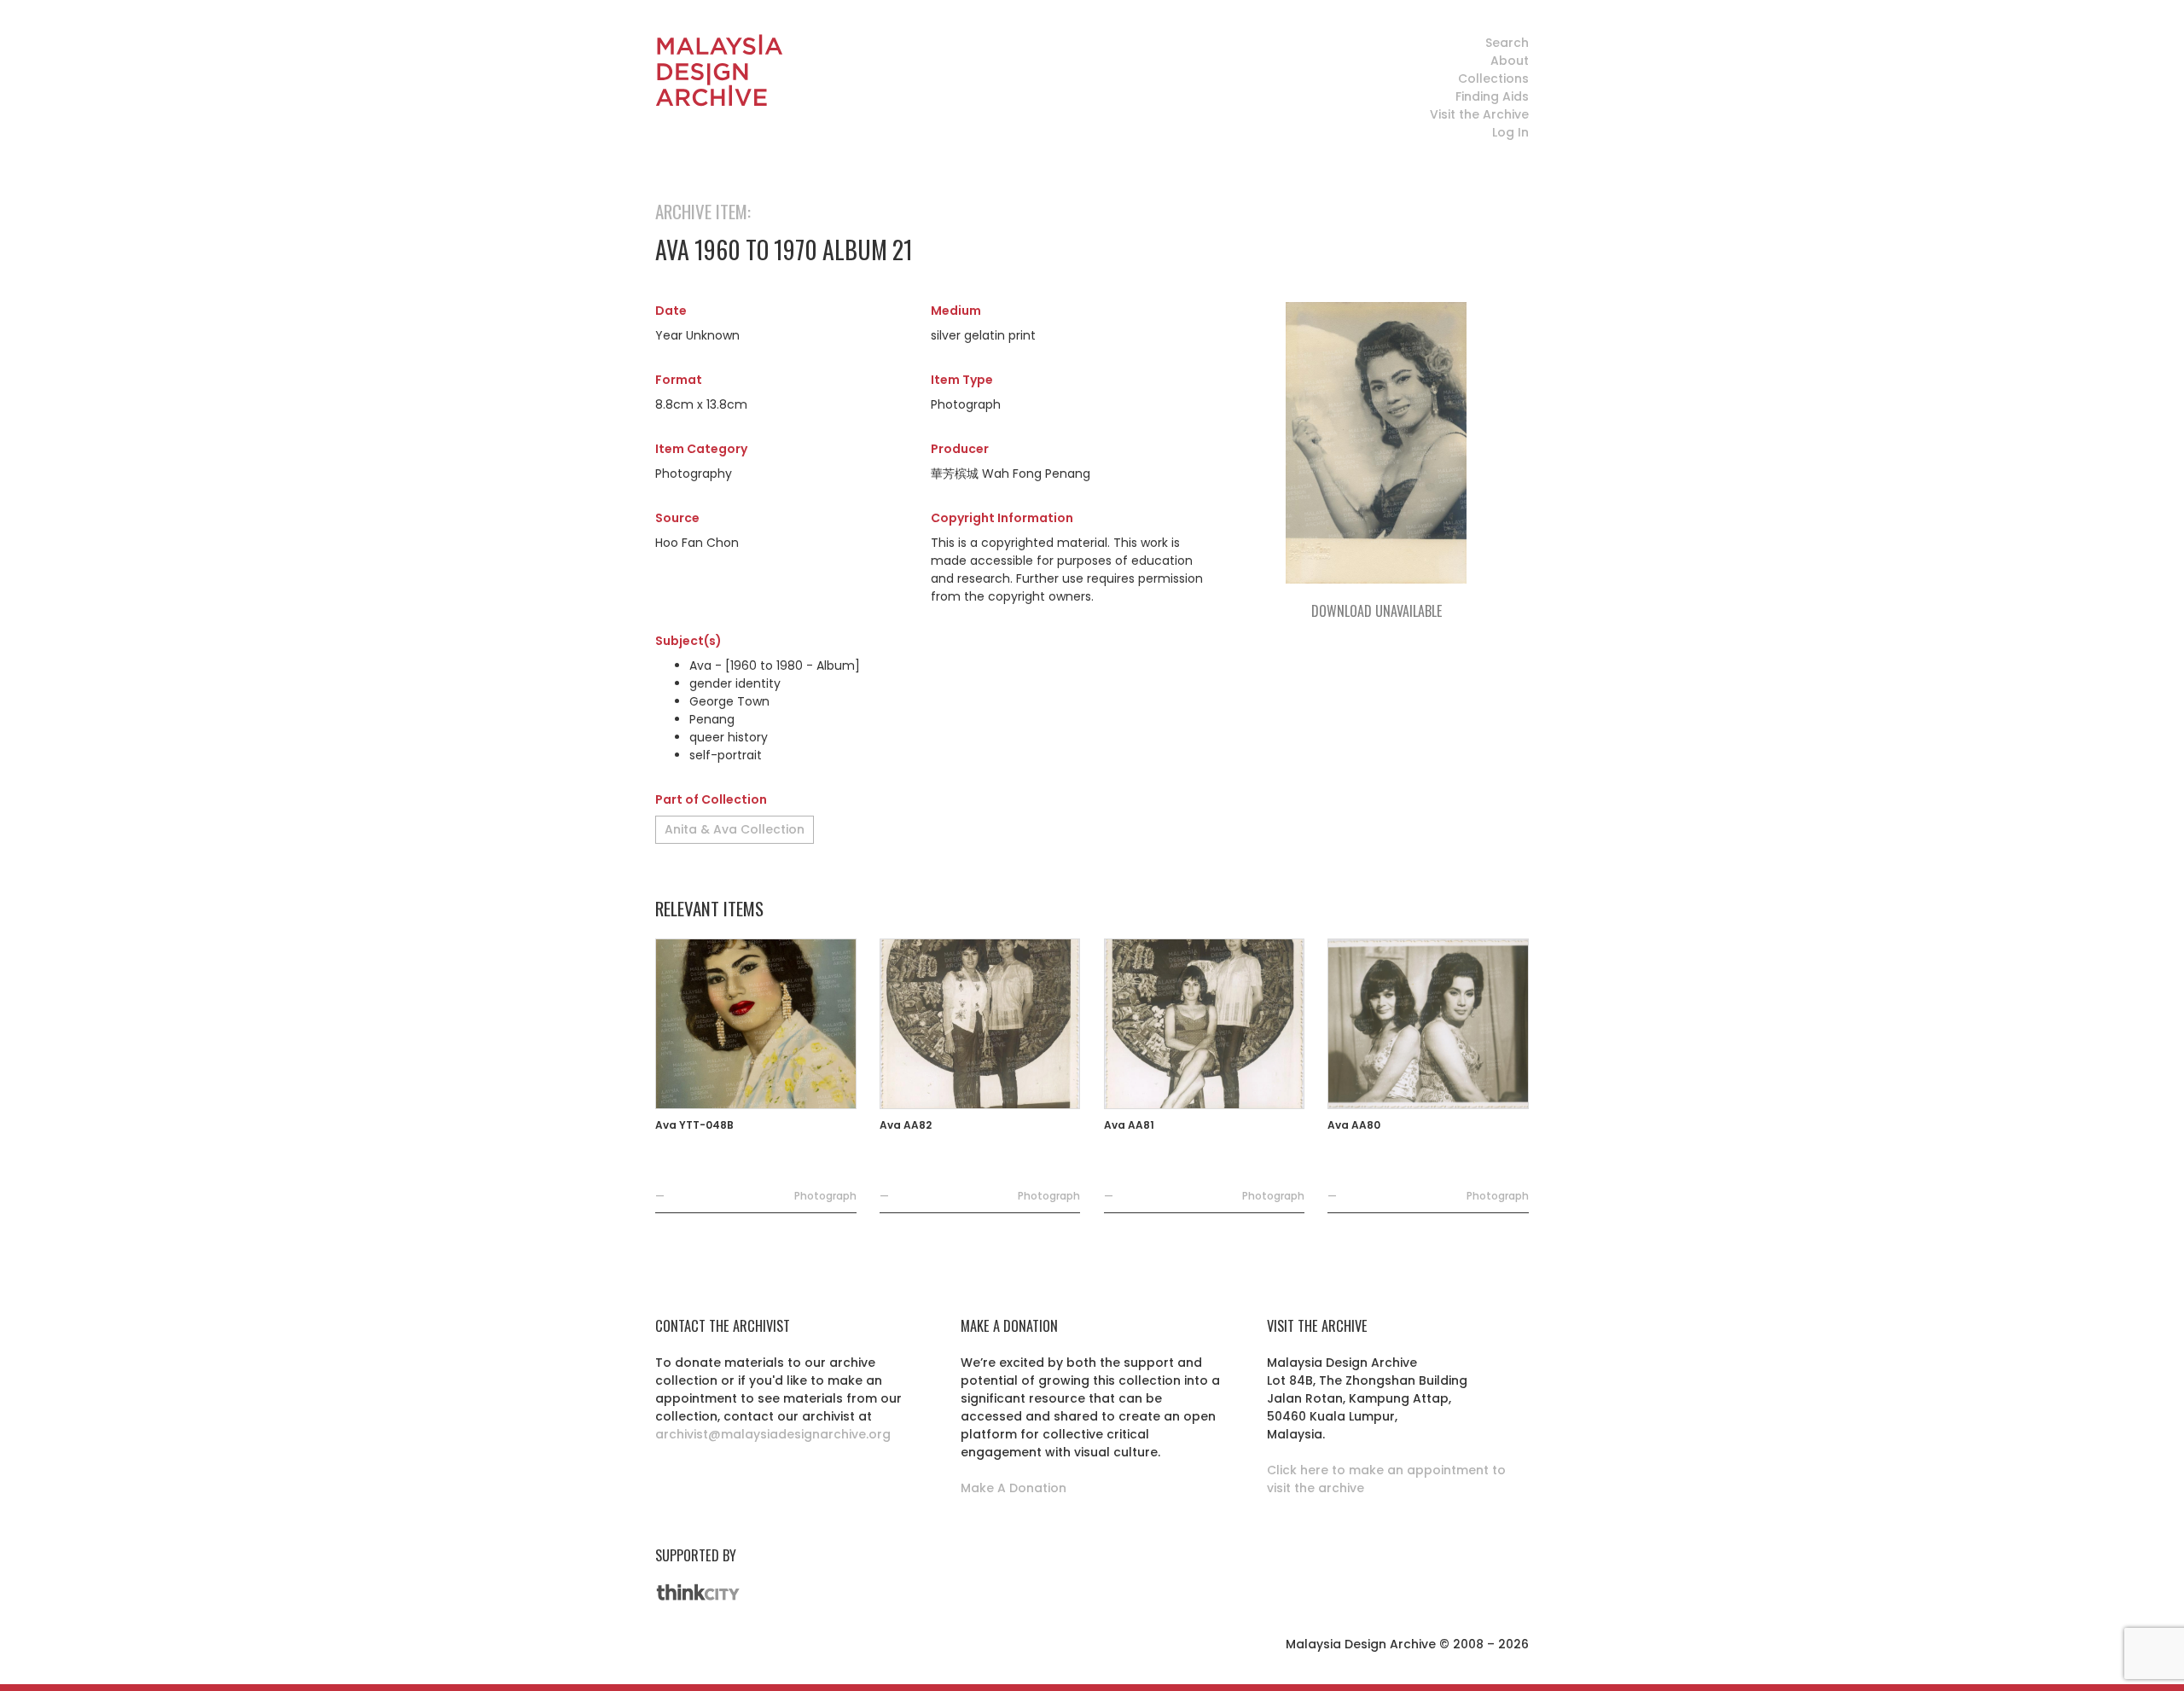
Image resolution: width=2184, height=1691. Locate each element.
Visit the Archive (1479, 114)
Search (1507, 43)
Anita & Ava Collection (735, 829)
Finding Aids (1492, 96)
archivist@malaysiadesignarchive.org (773, 1434)
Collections (1493, 78)
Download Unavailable (1377, 611)
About (1510, 61)
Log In (1510, 132)
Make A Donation (1014, 1488)
